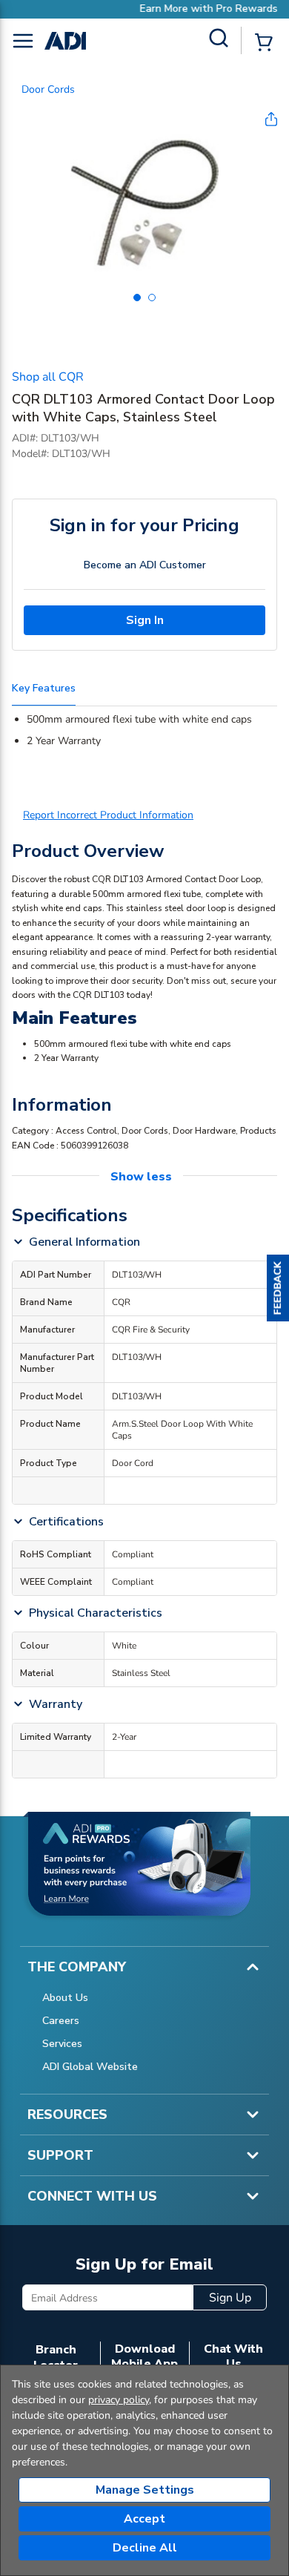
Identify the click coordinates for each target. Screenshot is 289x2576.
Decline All (145, 2548)
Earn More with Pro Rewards (179, 9)
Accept (144, 2519)
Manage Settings (145, 2490)
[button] (278, 1288)
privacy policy (119, 2400)
